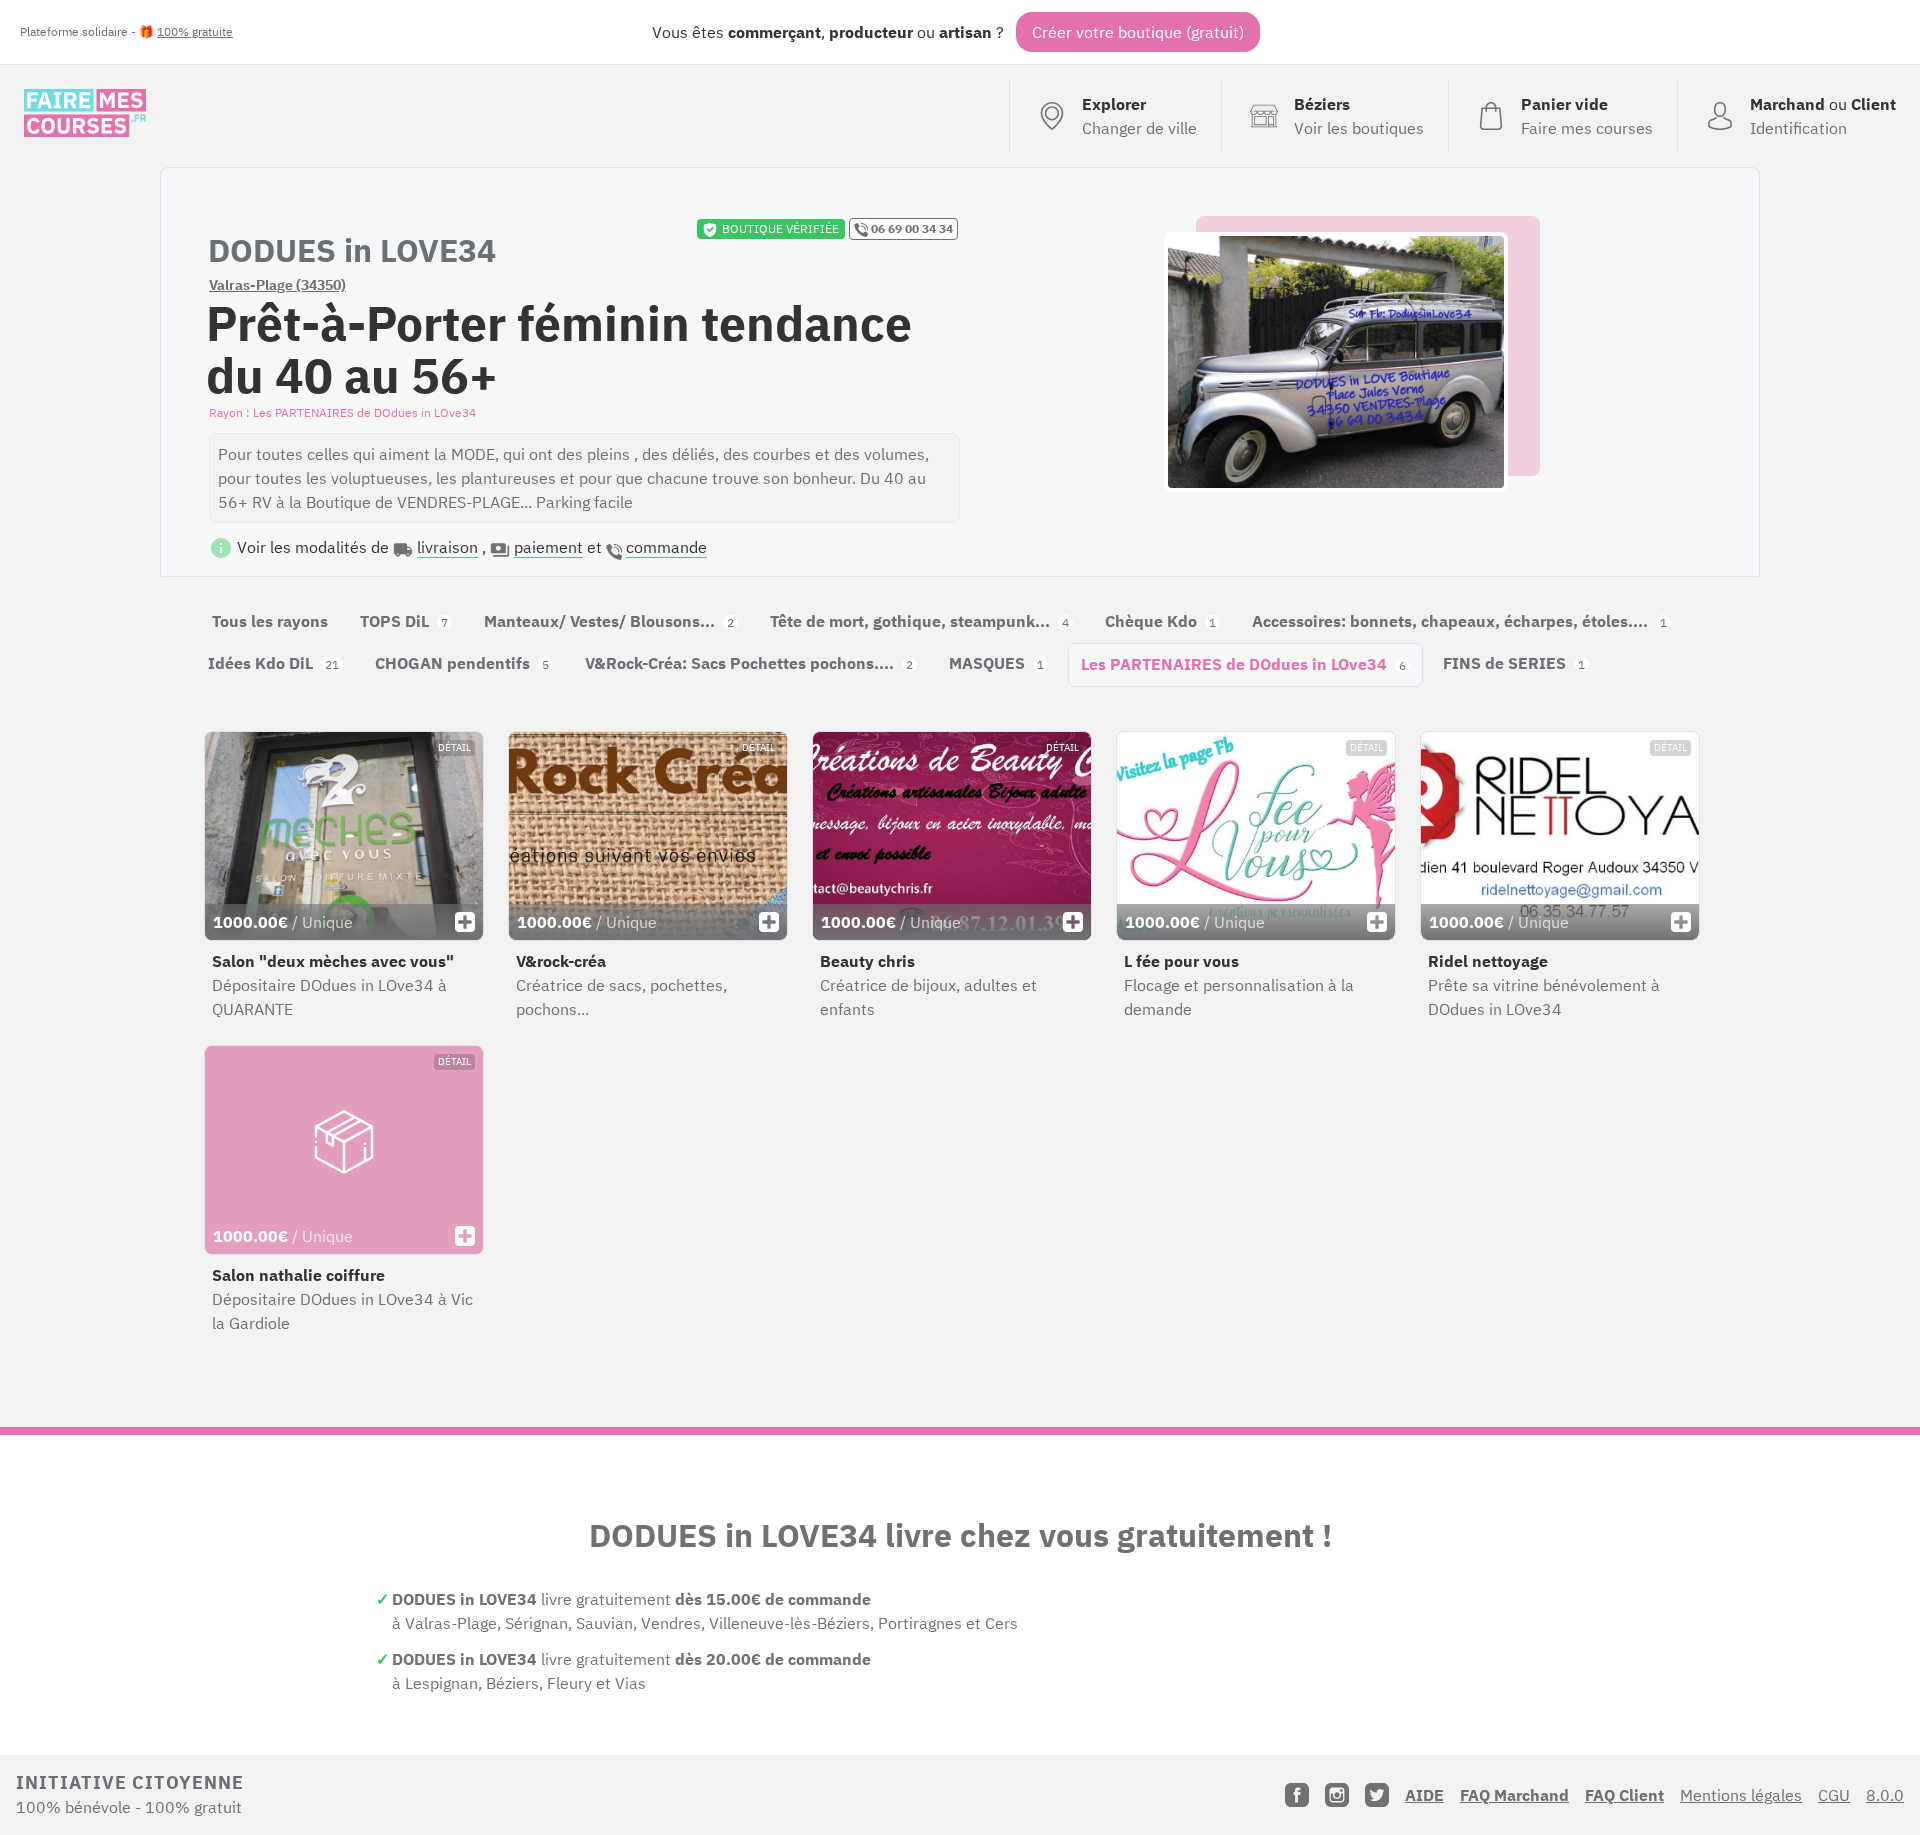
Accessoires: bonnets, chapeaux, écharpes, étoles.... (1459, 621)
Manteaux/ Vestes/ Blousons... (609, 621)
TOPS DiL (404, 621)
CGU (1834, 1795)
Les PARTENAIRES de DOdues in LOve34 (1243, 664)
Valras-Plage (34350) (277, 285)
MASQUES (996, 663)
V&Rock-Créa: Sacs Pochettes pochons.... (749, 663)
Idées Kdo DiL (273, 663)
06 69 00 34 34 (910, 228)
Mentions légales (1741, 1795)
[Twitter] (1377, 1795)
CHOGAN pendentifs (462, 663)
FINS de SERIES (1514, 663)
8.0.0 (1885, 1795)
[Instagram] (1337, 1795)
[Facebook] (1297, 1795)
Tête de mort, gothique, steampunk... (919, 621)
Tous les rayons (270, 621)
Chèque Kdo (1160, 621)
